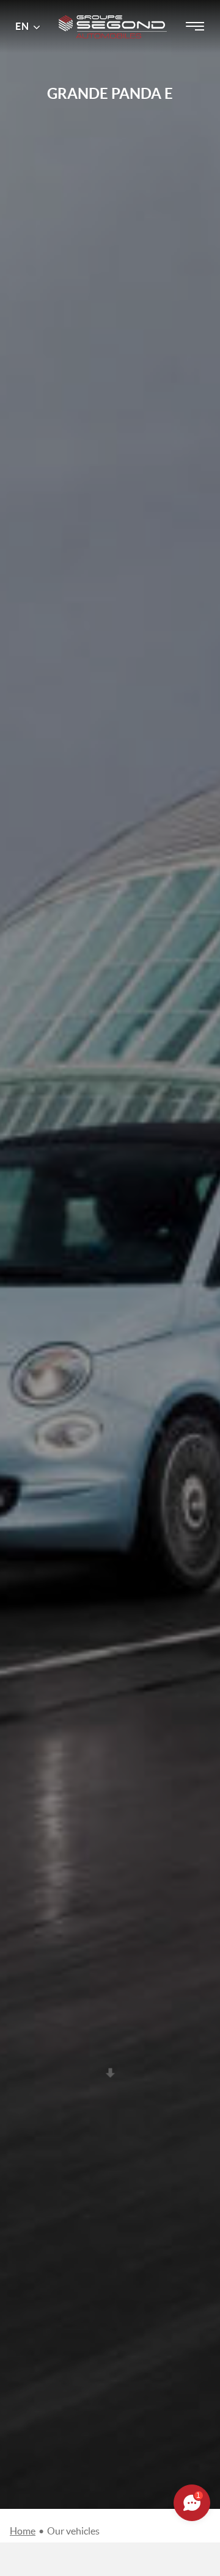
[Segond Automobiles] (113, 11)
